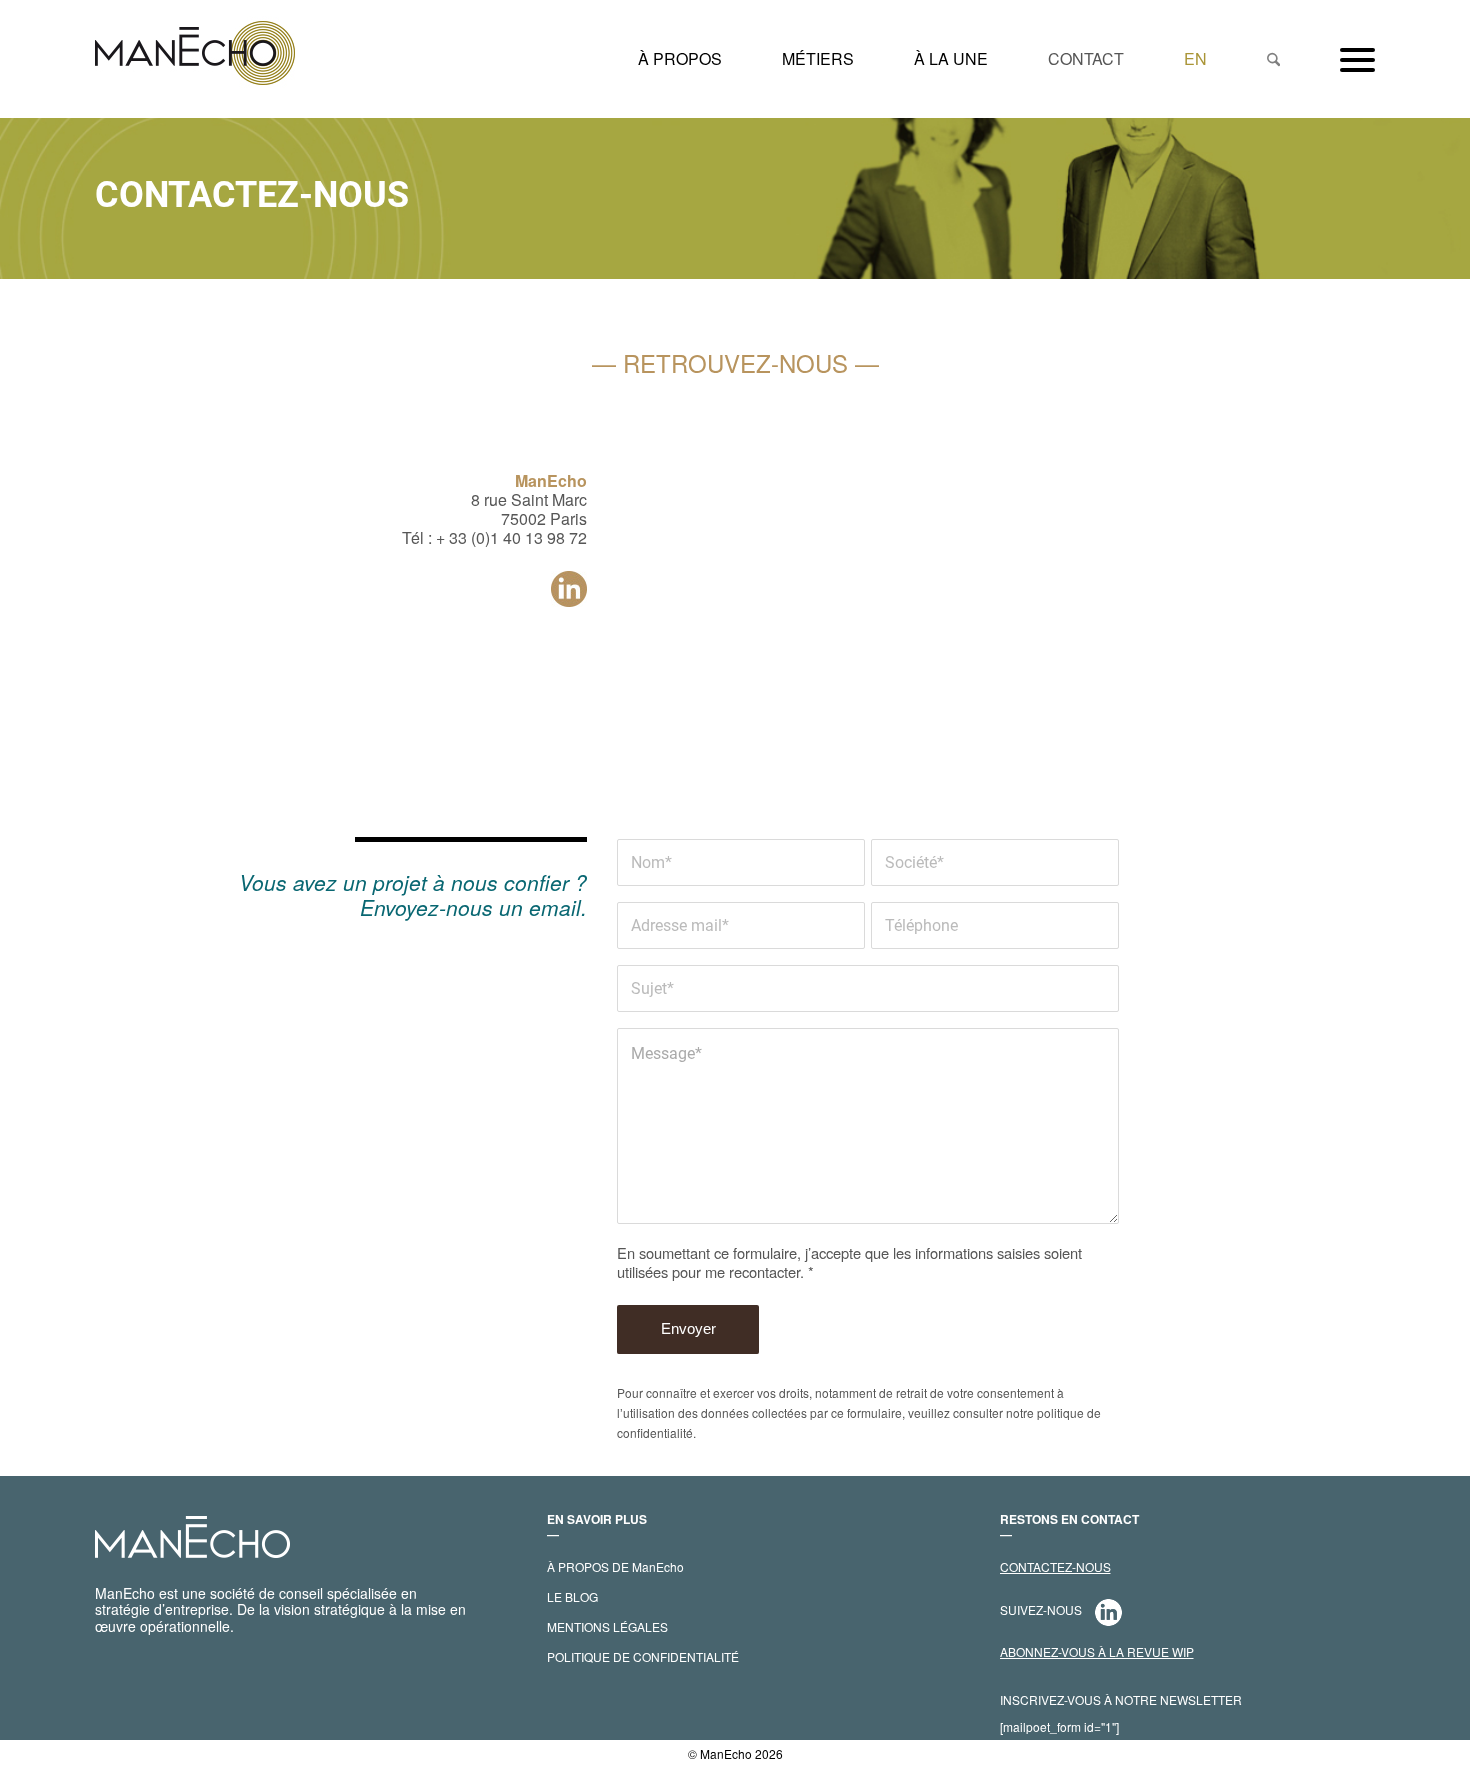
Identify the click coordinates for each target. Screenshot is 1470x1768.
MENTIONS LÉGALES (607, 1626)
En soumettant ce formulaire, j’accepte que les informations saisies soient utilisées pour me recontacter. (849, 1262)
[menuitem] (680, 59)
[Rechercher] (1273, 59)
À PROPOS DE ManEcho (615, 1566)
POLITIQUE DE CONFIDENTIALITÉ (643, 1656)
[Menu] (1342, 59)
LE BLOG (572, 1596)
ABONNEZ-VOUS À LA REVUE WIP (1097, 1651)
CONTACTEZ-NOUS (1055, 1566)
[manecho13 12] (195, 59)
